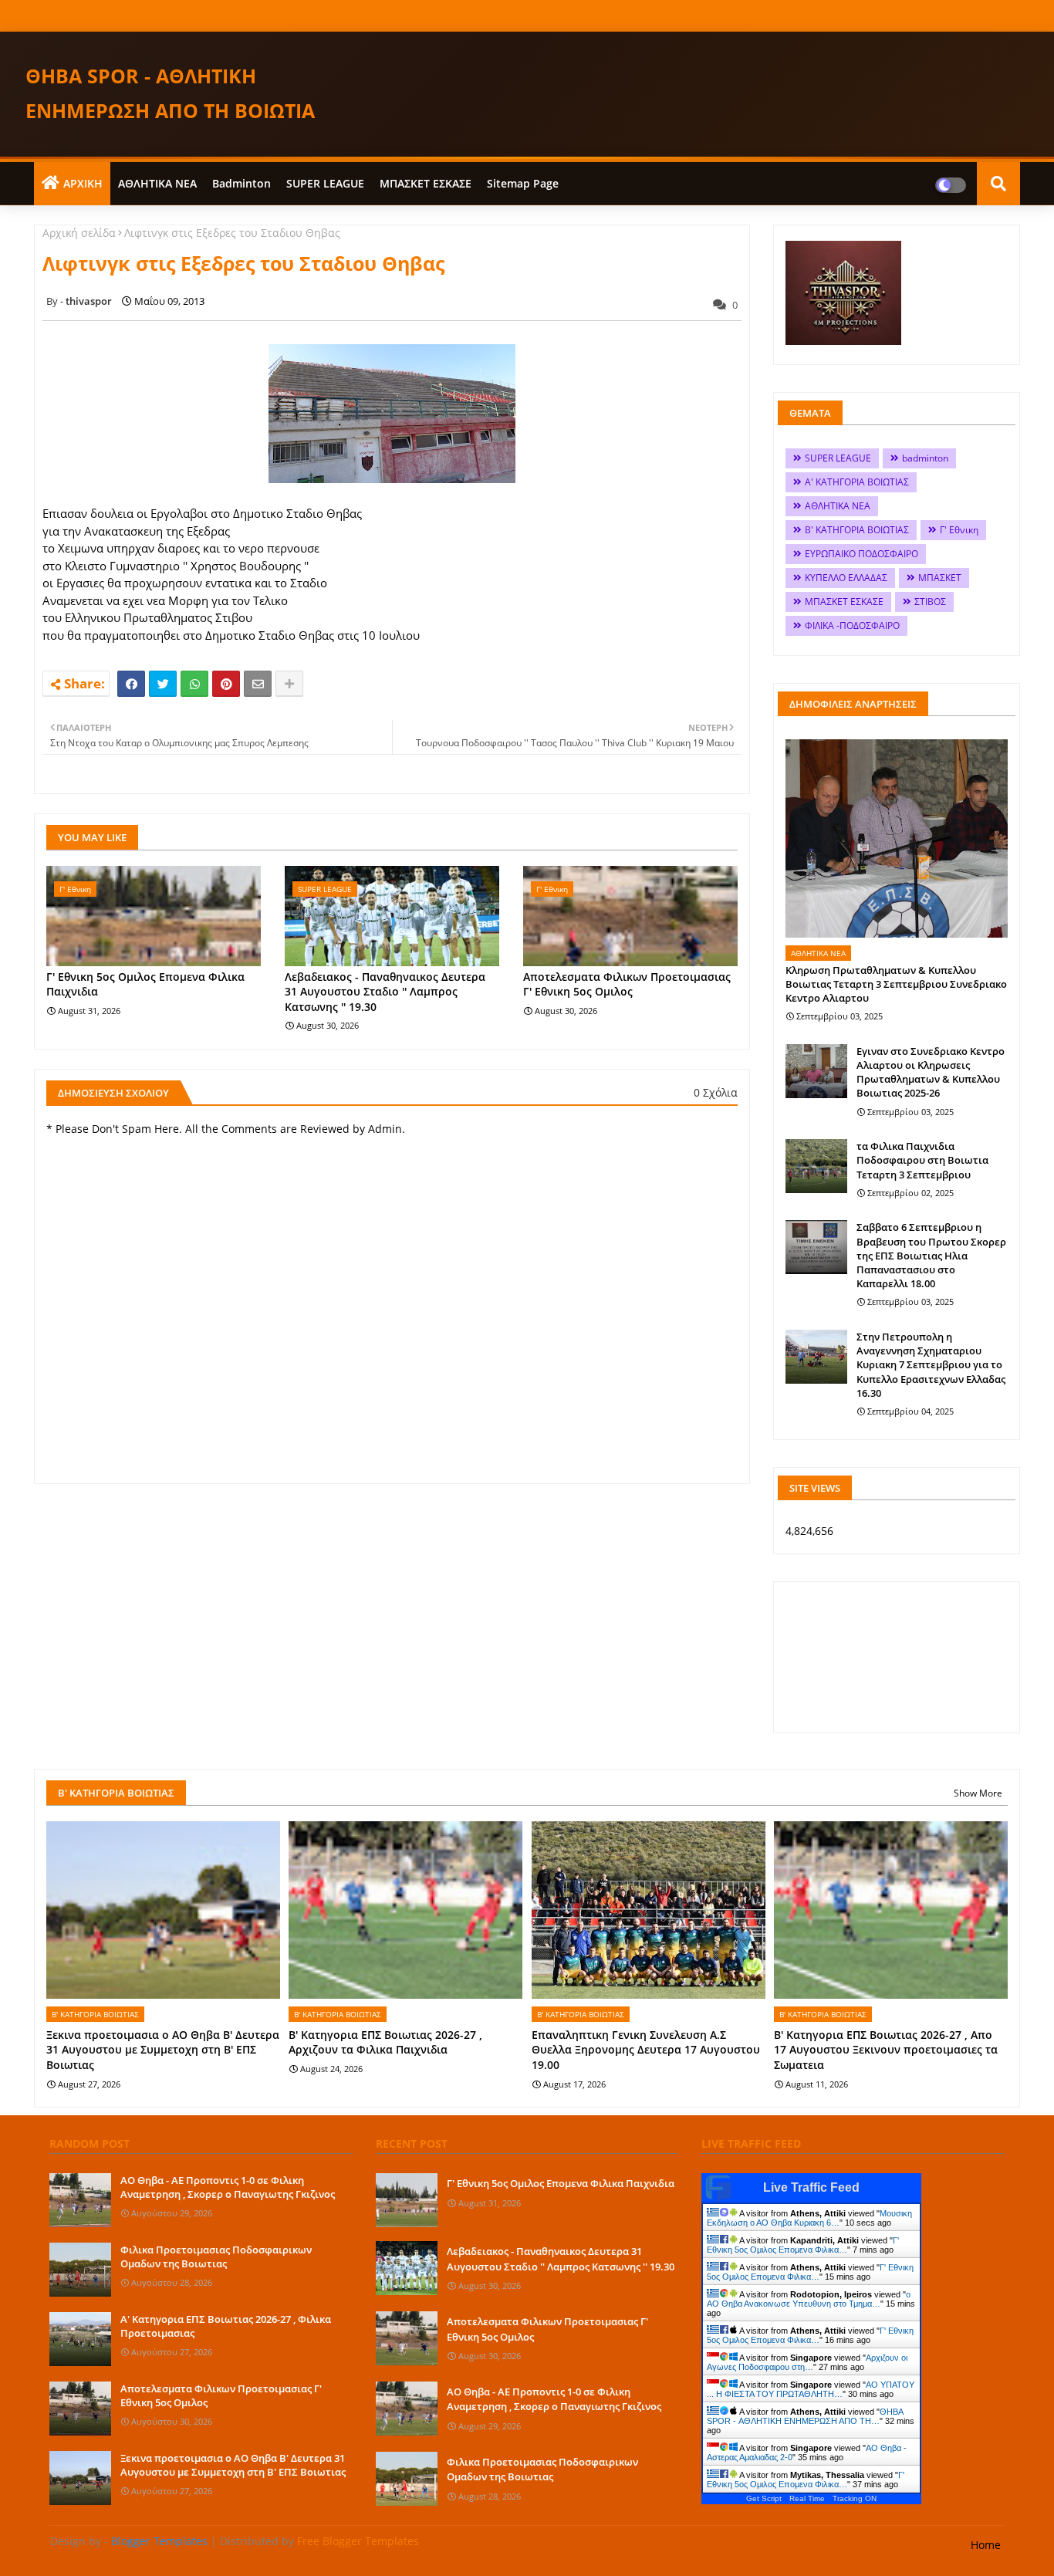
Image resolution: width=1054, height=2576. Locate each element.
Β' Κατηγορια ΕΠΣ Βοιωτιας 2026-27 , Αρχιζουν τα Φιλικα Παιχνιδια (385, 2042)
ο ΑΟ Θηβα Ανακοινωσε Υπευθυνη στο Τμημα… (809, 2299)
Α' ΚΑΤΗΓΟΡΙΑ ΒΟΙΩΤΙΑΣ (857, 482)
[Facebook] (131, 684)
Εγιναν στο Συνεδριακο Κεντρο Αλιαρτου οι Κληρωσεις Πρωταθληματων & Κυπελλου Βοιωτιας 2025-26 (931, 1072)
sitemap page (523, 183)
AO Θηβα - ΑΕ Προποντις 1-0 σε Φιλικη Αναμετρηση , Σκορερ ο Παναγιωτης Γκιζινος (228, 2187)
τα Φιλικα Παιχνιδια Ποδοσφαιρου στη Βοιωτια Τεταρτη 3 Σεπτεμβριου (922, 1160)
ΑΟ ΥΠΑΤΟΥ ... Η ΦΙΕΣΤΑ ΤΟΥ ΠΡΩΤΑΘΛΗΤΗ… (811, 2389)
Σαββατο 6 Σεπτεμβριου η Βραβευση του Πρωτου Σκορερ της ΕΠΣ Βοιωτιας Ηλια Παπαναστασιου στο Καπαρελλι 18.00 (931, 1255)
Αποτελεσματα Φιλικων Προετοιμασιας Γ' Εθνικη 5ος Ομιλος (627, 984)
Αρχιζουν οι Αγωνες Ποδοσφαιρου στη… (807, 2362)
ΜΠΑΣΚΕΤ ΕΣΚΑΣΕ (426, 183)
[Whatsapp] (194, 684)
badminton (242, 183)
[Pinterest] (226, 684)
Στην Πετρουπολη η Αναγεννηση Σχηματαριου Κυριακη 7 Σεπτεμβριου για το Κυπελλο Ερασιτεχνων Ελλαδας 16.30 (931, 1365)
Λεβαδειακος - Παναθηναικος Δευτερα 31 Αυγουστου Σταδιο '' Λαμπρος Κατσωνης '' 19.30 (385, 992)
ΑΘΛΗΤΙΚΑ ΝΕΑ (157, 183)
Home (986, 2545)
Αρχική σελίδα (79, 233)
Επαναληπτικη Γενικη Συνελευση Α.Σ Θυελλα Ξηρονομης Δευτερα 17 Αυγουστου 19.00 (646, 2050)
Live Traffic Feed (811, 2187)
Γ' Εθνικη (959, 530)
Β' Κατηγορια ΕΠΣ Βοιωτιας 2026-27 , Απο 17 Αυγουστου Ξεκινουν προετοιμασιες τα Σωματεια (886, 2050)
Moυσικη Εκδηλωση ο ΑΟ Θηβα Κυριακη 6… (809, 2218)
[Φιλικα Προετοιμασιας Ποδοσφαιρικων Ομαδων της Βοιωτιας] (80, 2270)
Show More (978, 1793)
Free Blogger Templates (358, 2541)
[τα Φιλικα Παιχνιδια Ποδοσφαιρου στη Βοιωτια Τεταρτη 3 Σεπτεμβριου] (816, 1166)
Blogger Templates (159, 2541)
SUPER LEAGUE (325, 183)
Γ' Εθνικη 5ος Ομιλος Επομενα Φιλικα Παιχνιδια (145, 984)
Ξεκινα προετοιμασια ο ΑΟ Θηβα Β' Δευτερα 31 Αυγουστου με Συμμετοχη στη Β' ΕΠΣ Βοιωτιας (163, 2050)
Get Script (764, 2498)
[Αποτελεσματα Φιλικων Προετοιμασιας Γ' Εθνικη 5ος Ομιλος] (80, 2409)
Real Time (807, 2498)
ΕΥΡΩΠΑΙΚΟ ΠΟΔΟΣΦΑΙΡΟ (861, 554)
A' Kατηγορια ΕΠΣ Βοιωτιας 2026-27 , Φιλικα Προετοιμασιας (226, 2326)
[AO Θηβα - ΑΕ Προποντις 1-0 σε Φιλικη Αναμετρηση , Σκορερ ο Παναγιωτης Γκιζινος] (80, 2200)
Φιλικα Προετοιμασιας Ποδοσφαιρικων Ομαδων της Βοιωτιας (216, 2257)
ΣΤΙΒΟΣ (930, 602)
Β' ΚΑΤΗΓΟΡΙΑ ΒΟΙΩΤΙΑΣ (857, 530)
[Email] (258, 684)
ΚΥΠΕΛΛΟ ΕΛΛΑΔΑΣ (846, 578)
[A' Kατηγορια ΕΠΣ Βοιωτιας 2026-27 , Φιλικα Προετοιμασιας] (80, 2339)
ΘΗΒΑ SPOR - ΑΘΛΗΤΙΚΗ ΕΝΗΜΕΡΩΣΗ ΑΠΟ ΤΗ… (805, 2416)
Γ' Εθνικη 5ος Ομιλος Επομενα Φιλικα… (803, 2245)
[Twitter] (163, 684)
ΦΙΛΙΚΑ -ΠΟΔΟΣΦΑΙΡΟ (852, 625)
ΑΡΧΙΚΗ (83, 183)
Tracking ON (855, 2498)
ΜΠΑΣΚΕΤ (940, 578)
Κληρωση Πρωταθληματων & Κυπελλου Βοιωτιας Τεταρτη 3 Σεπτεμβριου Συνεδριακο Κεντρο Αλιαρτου (896, 984)
